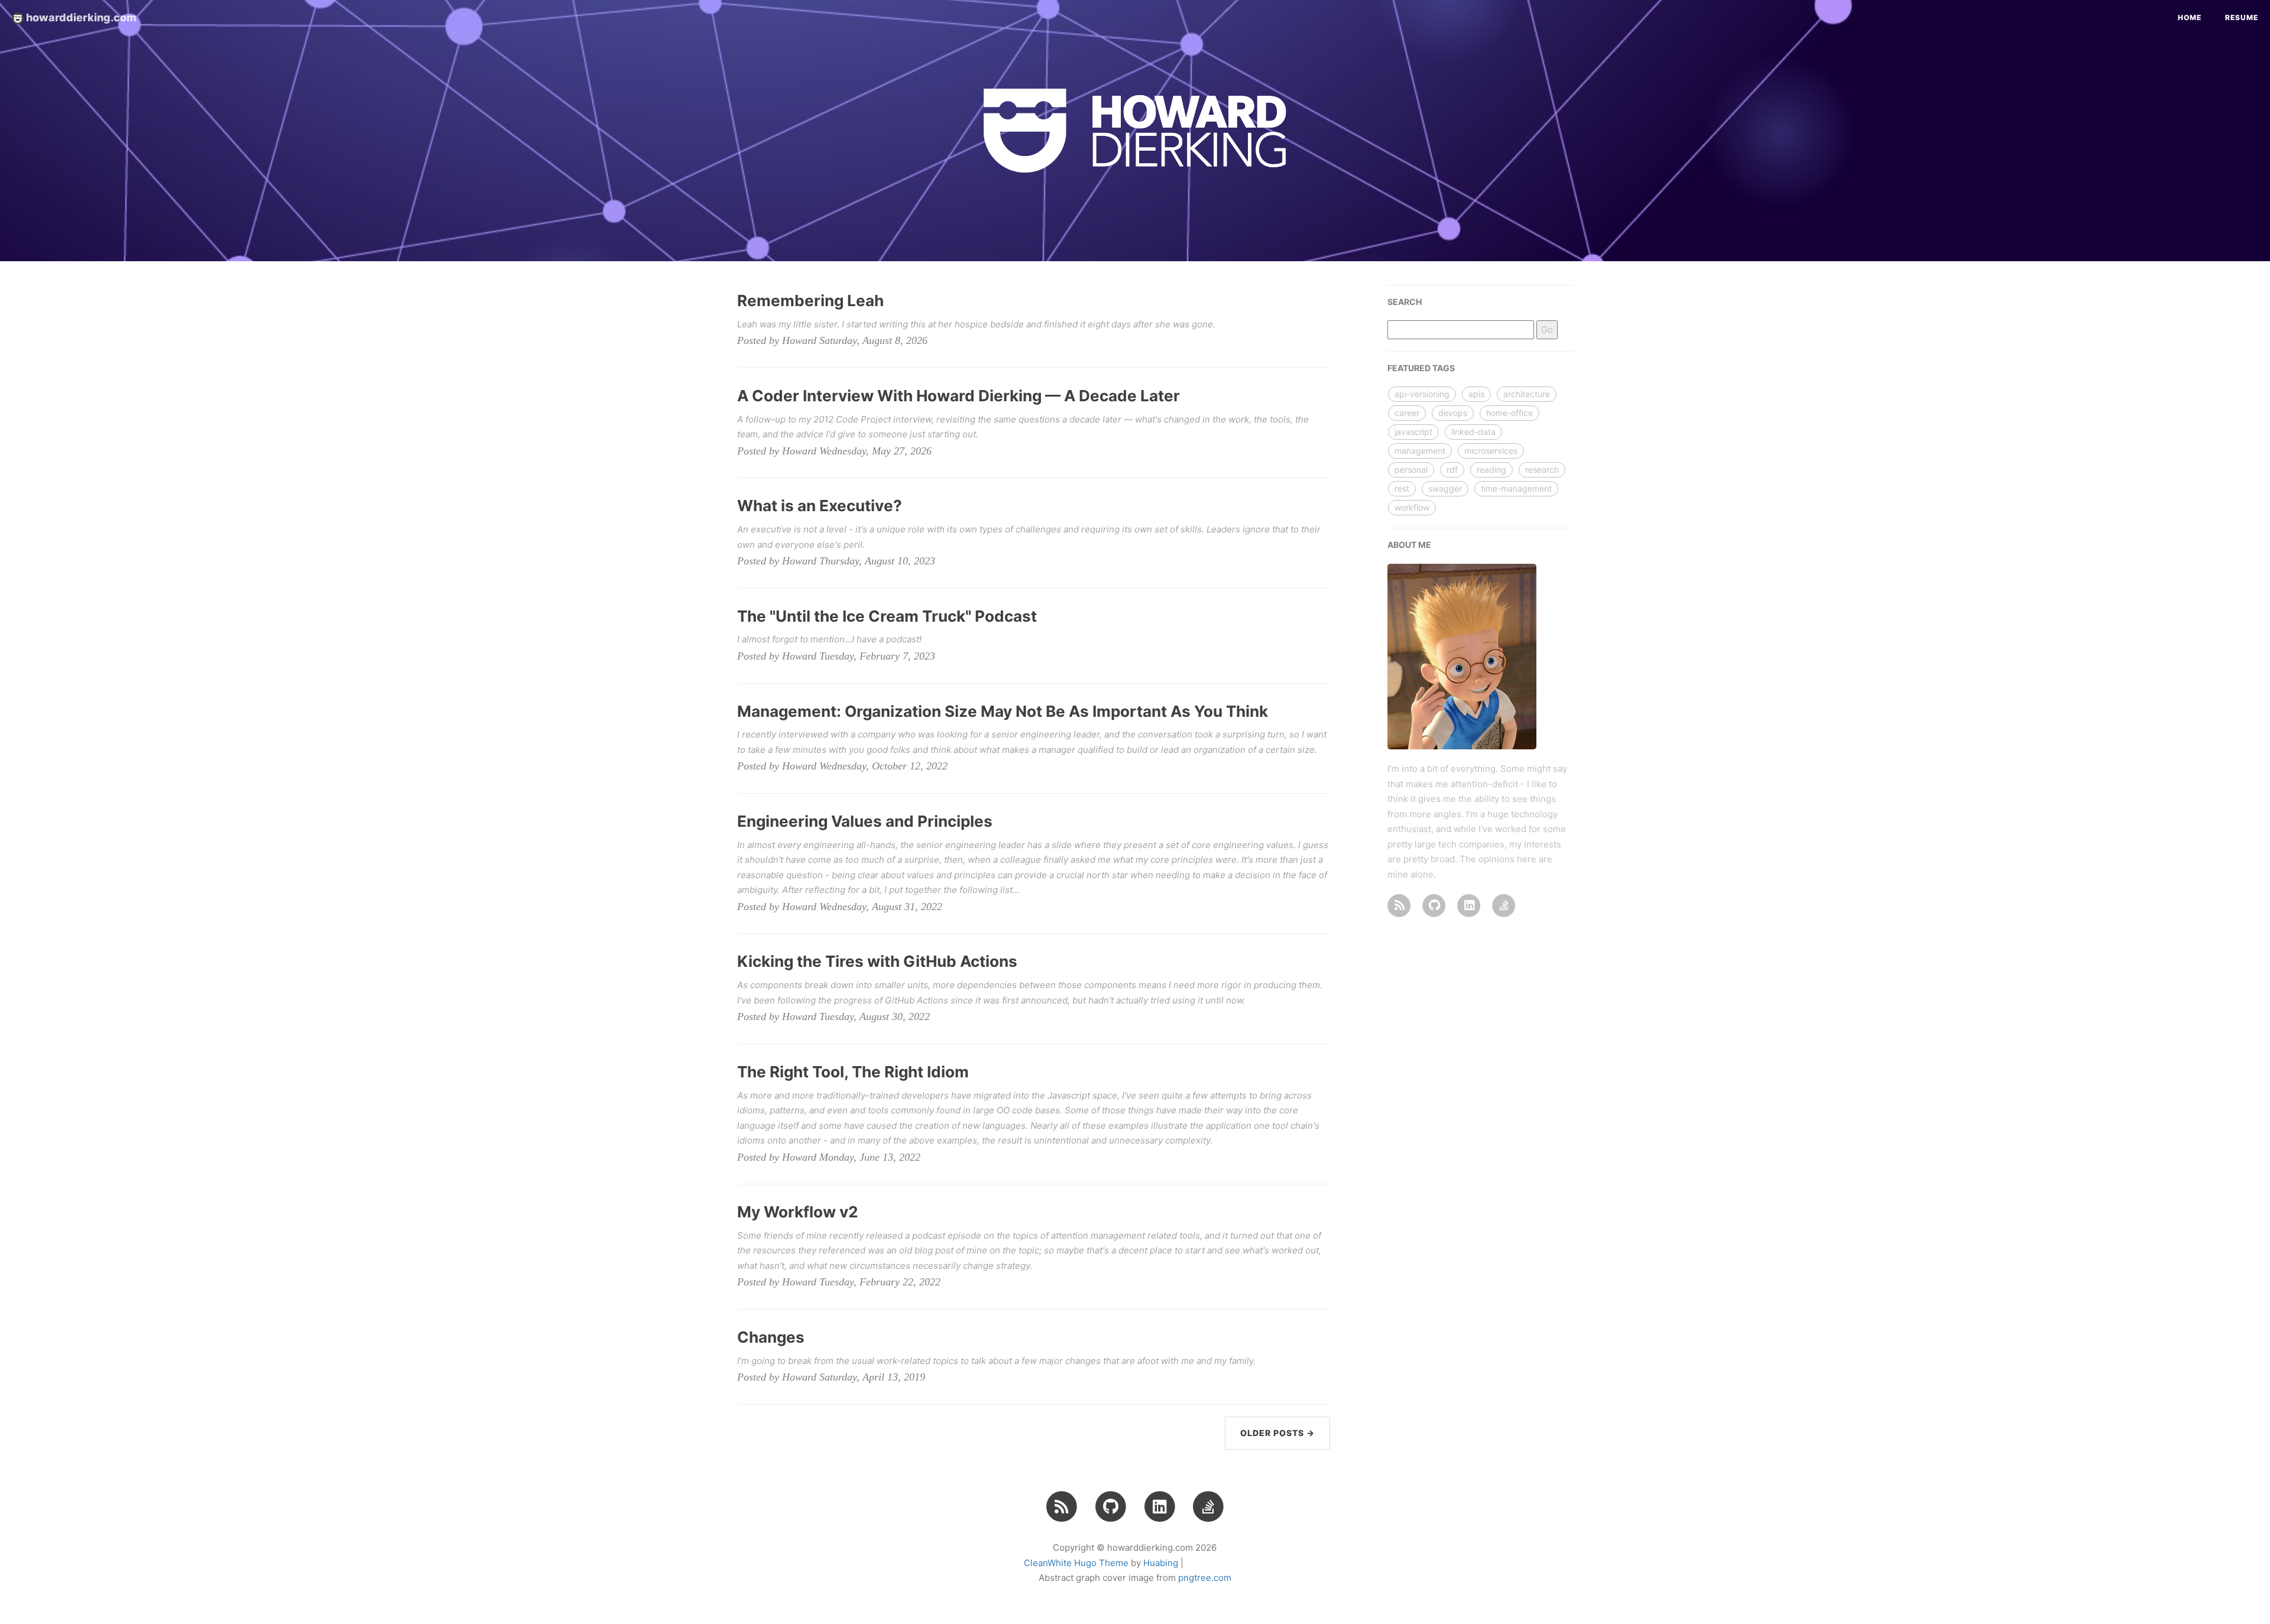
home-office (1509, 413)
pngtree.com (1205, 1578)
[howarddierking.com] (1399, 904)
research (1542, 470)
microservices (1491, 451)
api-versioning (1422, 394)
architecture (1527, 394)
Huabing (1161, 1563)
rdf (1452, 470)
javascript (1413, 432)
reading (1491, 470)
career (1407, 413)
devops (1453, 413)
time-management (1516, 488)
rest (1402, 488)
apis (1476, 394)
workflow (1412, 507)
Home (2190, 17)
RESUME (2242, 17)
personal (1411, 470)
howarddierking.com (80, 17)
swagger (1445, 488)
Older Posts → (1277, 1433)
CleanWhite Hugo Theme (1076, 1563)
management (1420, 451)
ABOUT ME (1409, 545)
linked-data (1473, 432)
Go (1547, 329)
